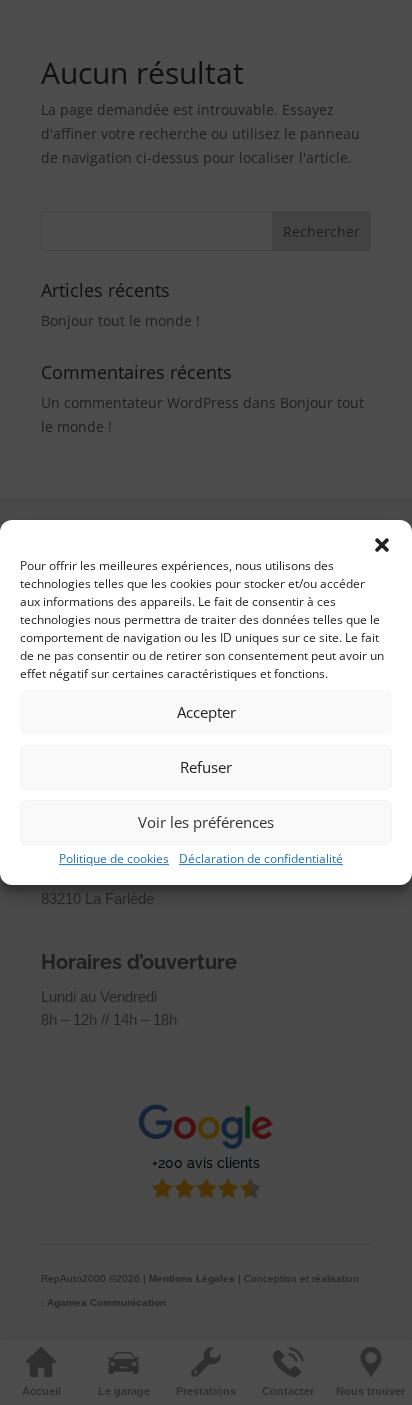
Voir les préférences (206, 822)
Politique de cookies (114, 858)
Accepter (206, 712)
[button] (382, 545)
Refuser (206, 767)
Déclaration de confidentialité (261, 858)
